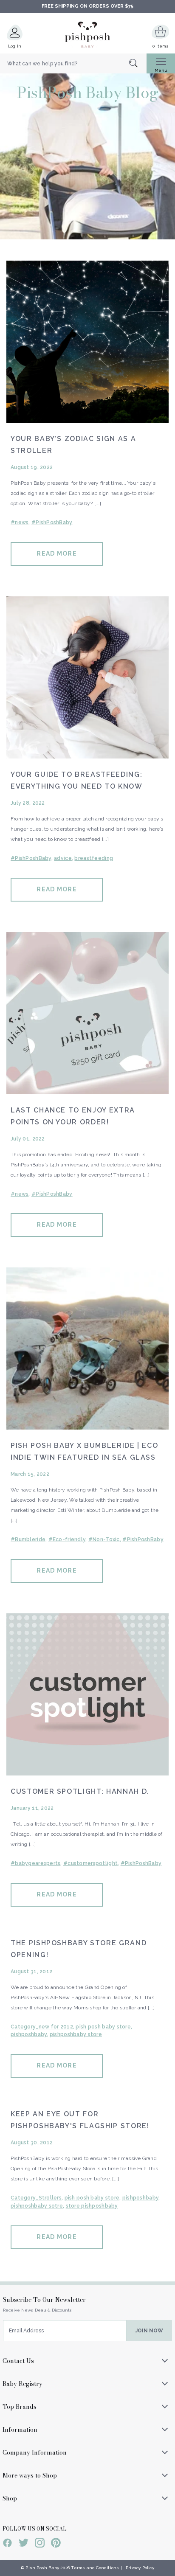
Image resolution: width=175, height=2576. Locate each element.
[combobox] (73, 64)
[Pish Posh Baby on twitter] (24, 2544)
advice (63, 858)
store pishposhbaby (92, 2206)
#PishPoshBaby (52, 523)
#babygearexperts (35, 1863)
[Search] (138, 64)
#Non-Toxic (104, 1539)
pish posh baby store (103, 2027)
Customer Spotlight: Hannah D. (80, 1791)
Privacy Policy (140, 2568)
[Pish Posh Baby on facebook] (7, 2544)
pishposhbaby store (76, 2034)
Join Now (149, 2331)
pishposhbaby (29, 2034)
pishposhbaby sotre (37, 2206)
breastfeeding (94, 858)
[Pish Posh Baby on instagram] (40, 2544)
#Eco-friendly (67, 1539)
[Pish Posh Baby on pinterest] (56, 2544)
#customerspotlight (90, 1863)
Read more (56, 553)
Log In (15, 46)
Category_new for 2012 (42, 2027)
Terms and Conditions (95, 2568)
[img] (87, 342)
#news (20, 523)
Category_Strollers (36, 2198)
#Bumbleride (28, 1539)
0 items (160, 46)
